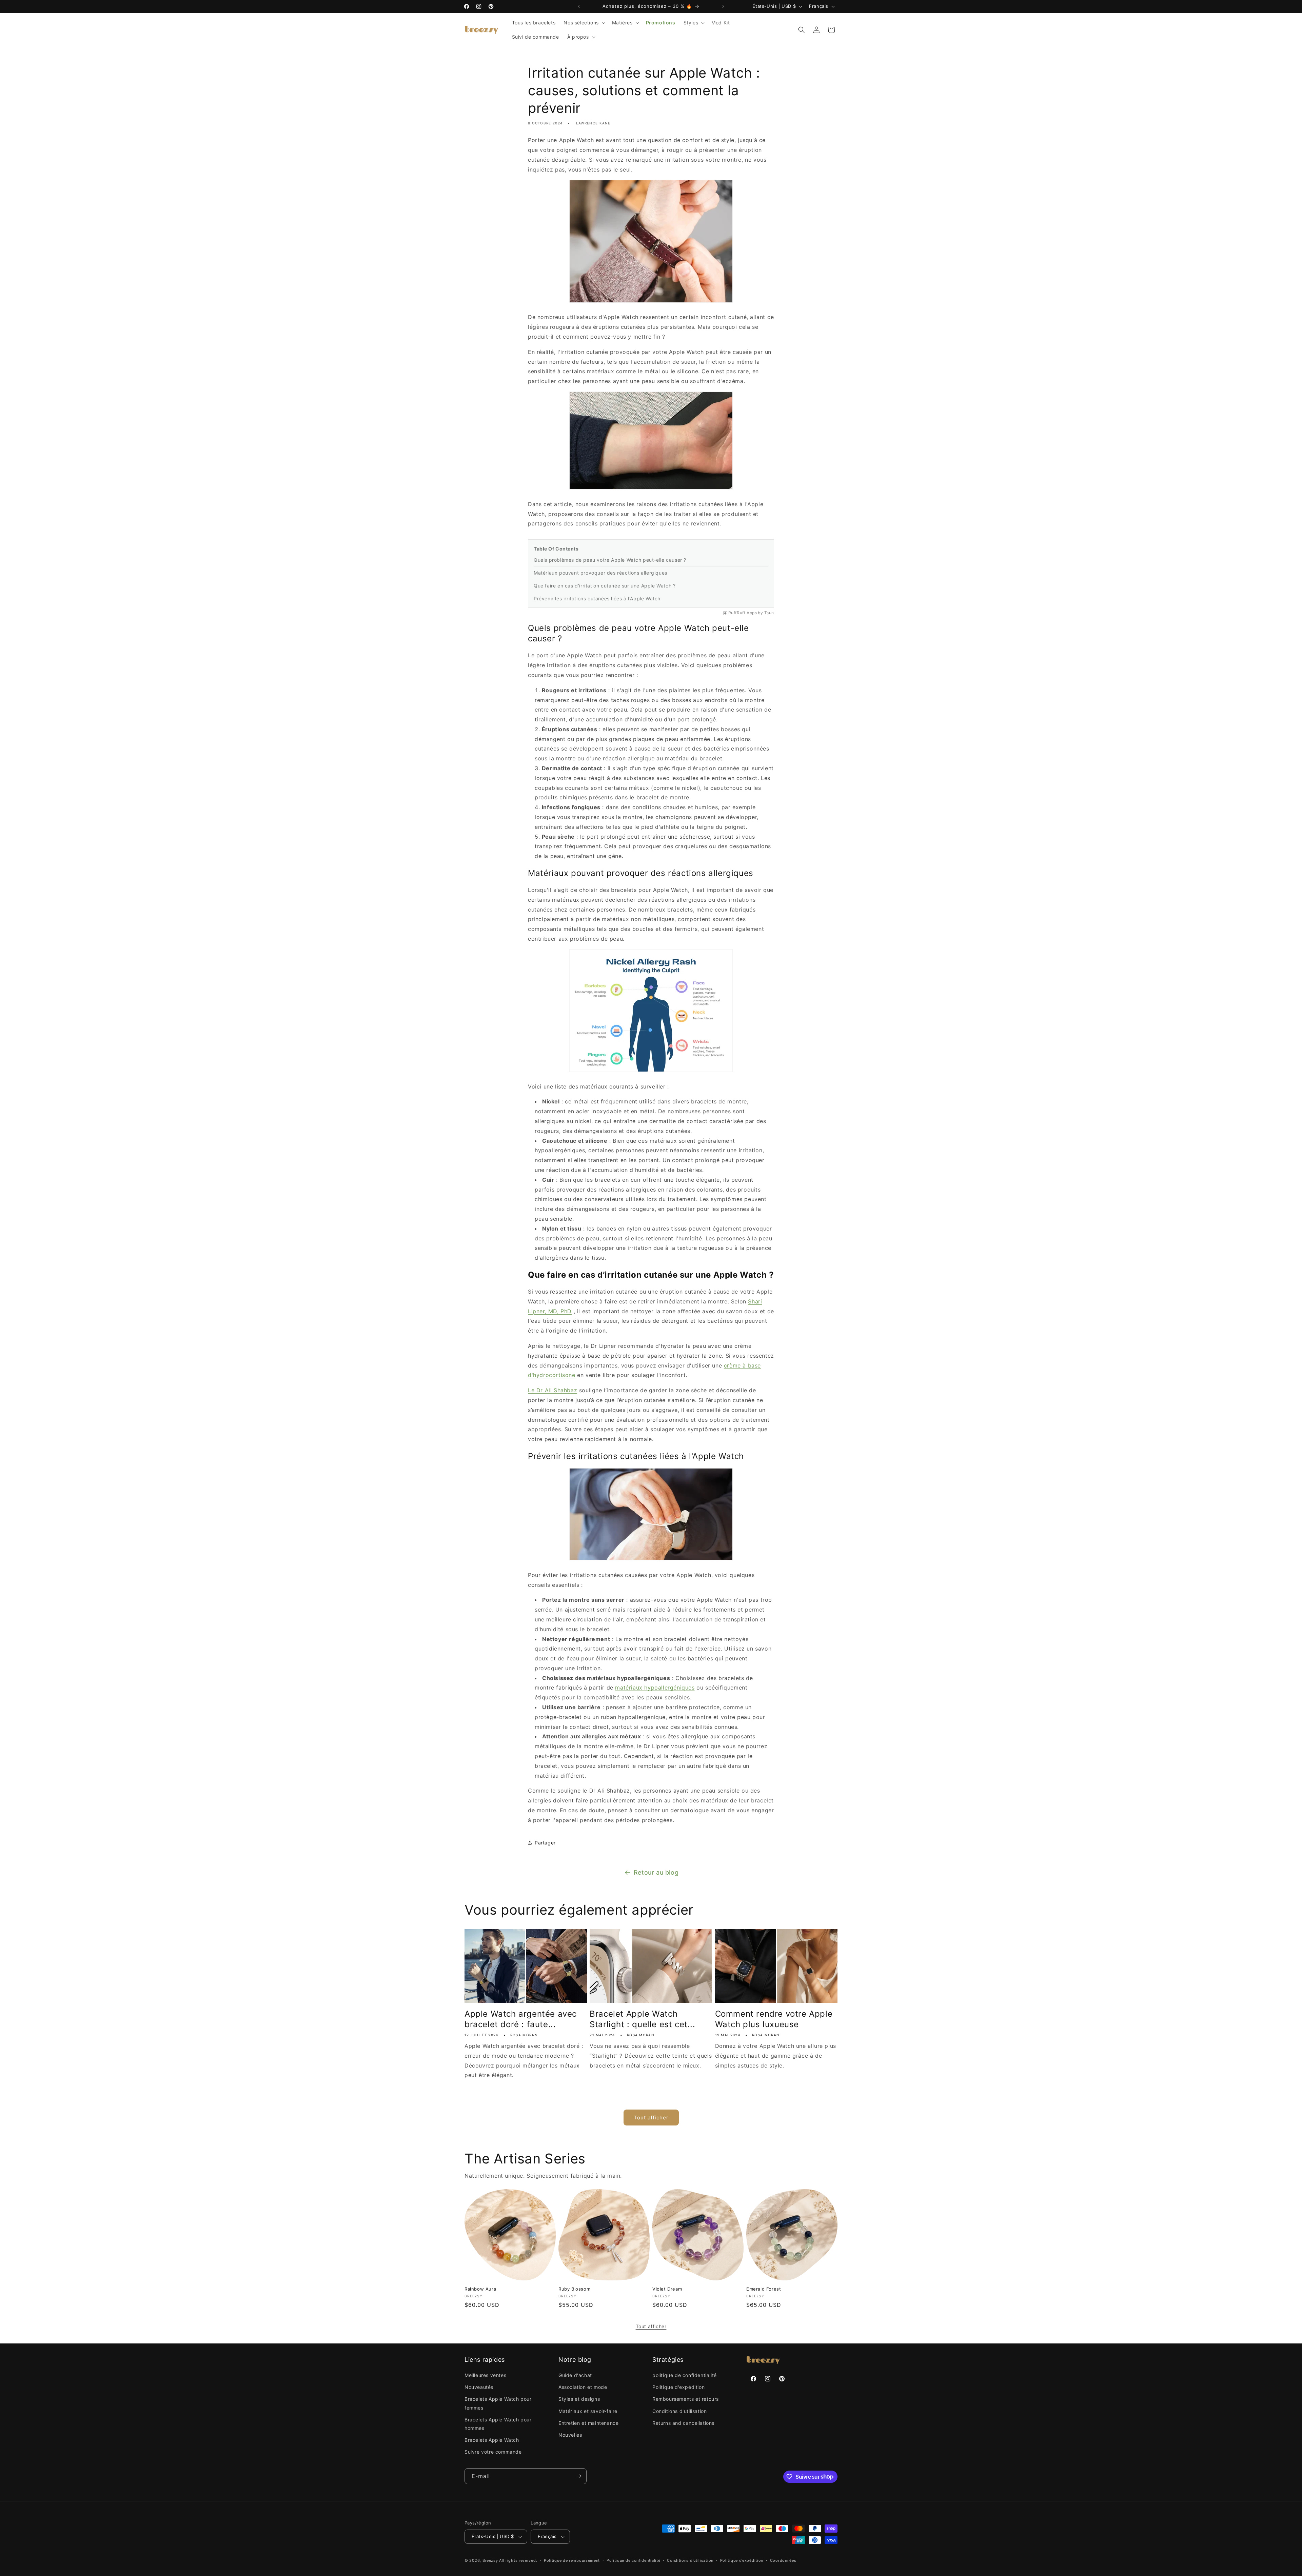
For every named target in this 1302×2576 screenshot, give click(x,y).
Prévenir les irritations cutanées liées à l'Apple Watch (597, 598)
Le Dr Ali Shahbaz (553, 1390)
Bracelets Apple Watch (492, 2440)
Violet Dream (667, 2289)
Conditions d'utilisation (679, 2411)
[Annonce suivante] (723, 6)
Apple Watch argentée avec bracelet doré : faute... (521, 2019)
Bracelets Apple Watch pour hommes (498, 2424)
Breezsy (490, 2560)
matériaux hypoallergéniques (655, 1688)
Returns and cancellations (683, 2423)
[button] (584, 23)
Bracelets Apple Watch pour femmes (498, 2403)
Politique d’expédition (742, 2560)
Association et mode (583, 2387)
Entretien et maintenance (588, 2423)
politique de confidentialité (685, 2375)
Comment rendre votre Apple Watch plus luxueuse (774, 2019)
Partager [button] (545, 1843)
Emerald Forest (764, 2289)
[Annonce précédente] (579, 6)
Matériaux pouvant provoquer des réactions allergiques (600, 573)
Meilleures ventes (485, 2375)
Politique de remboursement (572, 2560)
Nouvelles (570, 2435)
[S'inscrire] (579, 2476)
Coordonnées (783, 2560)
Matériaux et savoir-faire (588, 2411)
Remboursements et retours (686, 2399)
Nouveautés (479, 2387)
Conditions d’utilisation (690, 2560)
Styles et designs (579, 2399)
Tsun (769, 613)
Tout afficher (651, 2118)
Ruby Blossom (574, 2289)
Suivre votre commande (493, 2452)
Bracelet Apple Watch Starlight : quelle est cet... (642, 2019)
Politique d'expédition (678, 2387)
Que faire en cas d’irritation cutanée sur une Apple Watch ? (605, 586)
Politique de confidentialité (634, 2560)
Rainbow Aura (480, 2289)
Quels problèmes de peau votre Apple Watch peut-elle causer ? (610, 560)
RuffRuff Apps (743, 613)
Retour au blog (656, 1872)
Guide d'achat (575, 2375)
